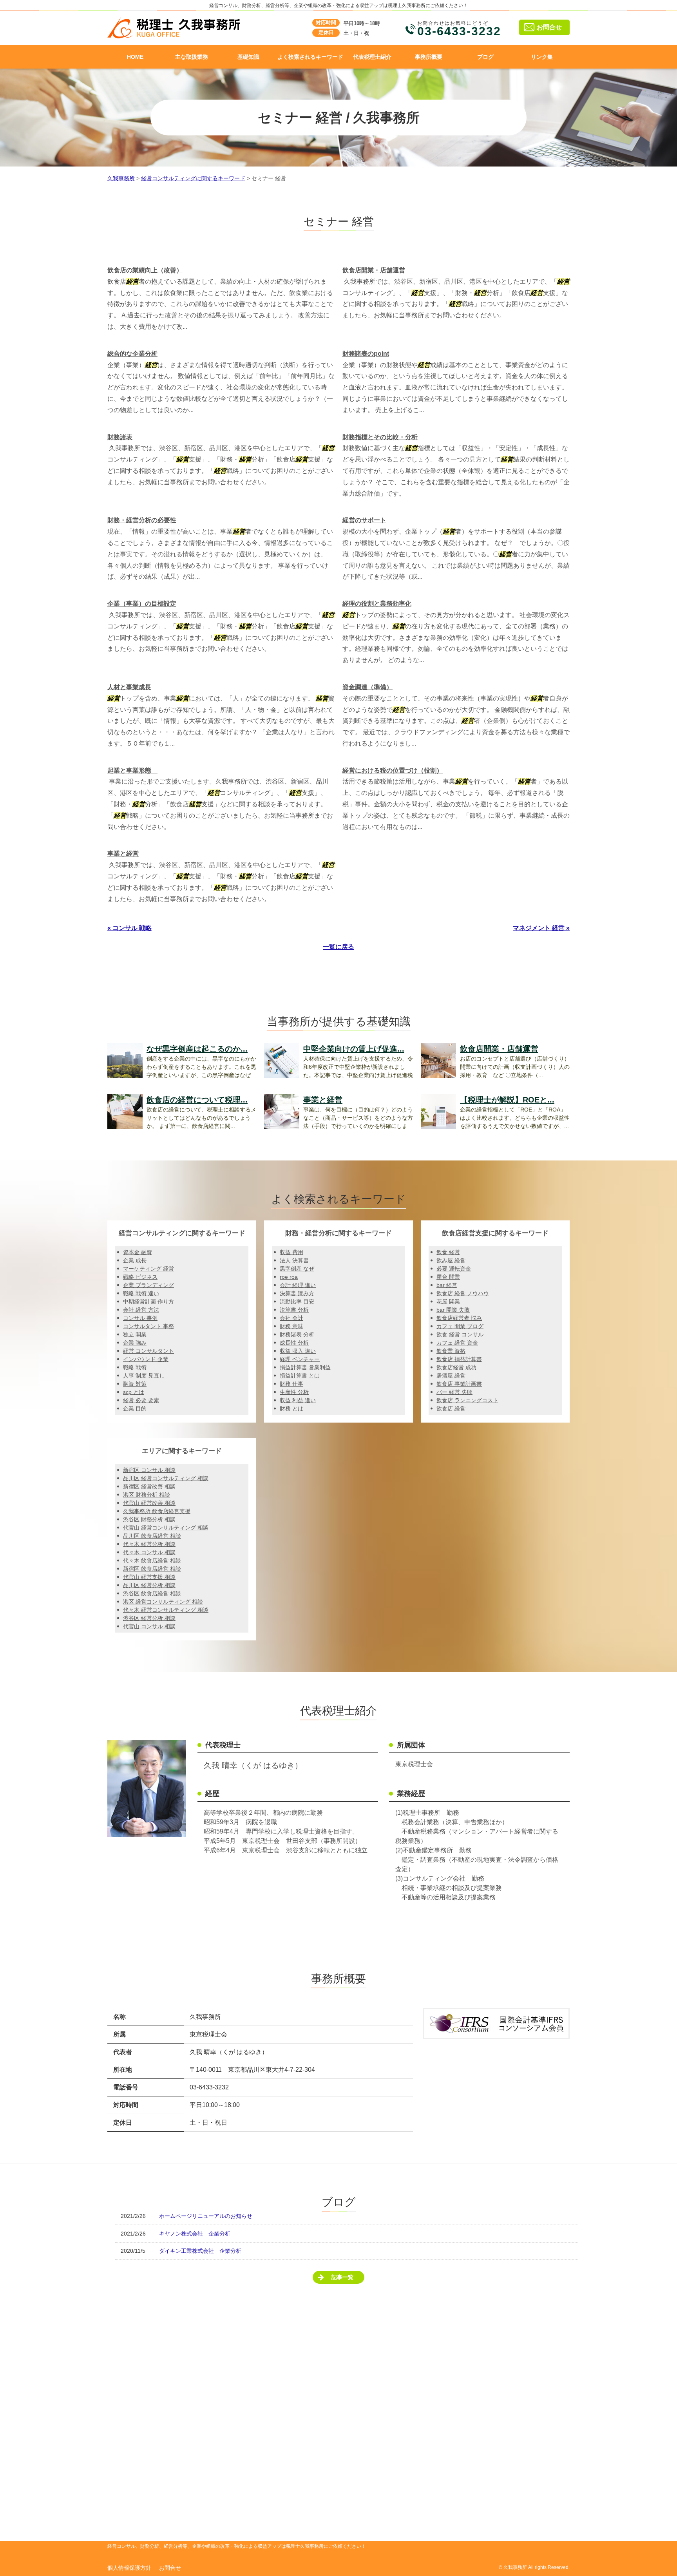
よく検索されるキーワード (310, 57)
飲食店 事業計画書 (459, 1384)
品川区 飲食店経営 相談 (152, 1536)
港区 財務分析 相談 (147, 1495)
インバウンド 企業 (146, 1359)
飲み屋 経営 (451, 1260)
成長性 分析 (294, 1343)
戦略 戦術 (135, 1367)
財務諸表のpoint (366, 354)
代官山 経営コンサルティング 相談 (166, 1528)
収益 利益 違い (298, 1400)
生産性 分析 (294, 1392)
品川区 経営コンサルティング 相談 (166, 1478)
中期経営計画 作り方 (148, 1302)
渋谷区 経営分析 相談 (149, 1618)
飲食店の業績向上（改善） (145, 270)
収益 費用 (291, 1252)
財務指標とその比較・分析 (380, 437)
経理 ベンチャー (300, 1359)
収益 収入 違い (298, 1351)
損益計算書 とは (300, 1376)
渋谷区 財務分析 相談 (149, 1519)
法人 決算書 (294, 1260)
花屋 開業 (448, 1302)
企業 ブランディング (148, 1285)
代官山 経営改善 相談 (149, 1503)
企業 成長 (135, 1260)
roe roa (289, 1277)
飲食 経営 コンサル (460, 1334)
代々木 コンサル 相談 (149, 1552)
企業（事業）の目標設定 (142, 604)
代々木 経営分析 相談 (149, 1544)
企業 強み (135, 1343)
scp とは (134, 1392)
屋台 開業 (448, 1277)
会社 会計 (291, 1318)
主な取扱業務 (192, 57)
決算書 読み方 (297, 1293)
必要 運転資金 (454, 1269)
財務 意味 (291, 1326)
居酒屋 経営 (451, 1376)
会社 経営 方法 (141, 1310)
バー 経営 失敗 (454, 1392)
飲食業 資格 (451, 1351)
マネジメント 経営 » (541, 928)
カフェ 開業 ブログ (460, 1326)
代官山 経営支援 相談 (149, 1577)
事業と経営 (123, 854)
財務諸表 (120, 437)
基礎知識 (248, 57)
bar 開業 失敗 (453, 1310)
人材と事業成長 (129, 687)
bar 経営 (447, 1285)
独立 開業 (135, 1334)
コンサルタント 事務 (148, 1326)
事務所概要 (429, 57)
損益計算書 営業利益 (305, 1367)
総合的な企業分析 (132, 354)
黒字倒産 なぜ (297, 1269)
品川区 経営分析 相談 (149, 1585)
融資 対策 (135, 1384)
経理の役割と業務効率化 (377, 604)
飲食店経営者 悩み (459, 1318)
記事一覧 (342, 2277)
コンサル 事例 (140, 1318)
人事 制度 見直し (144, 1376)
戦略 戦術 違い (141, 1293)
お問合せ (549, 27)
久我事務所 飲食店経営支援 (157, 1511)
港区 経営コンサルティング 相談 (163, 1602)
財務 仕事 (291, 1384)
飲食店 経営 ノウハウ (463, 1293)
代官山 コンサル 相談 (149, 1626)
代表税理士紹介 (372, 57)
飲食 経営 (448, 1252)
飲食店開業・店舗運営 (374, 270)
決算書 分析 (294, 1310)
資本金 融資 (138, 1252)
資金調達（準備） (367, 687)
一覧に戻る (338, 947)
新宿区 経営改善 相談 (149, 1486)
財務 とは (291, 1408)
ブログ (485, 57)
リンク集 (542, 57)
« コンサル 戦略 (129, 928)
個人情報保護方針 (129, 2568)
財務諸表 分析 (297, 1334)
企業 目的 (135, 1408)
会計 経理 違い (298, 1285)
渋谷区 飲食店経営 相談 (152, 1593)
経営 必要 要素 (141, 1400)
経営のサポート (364, 520)
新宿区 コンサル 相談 (149, 1470)
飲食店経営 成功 (456, 1367)
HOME (135, 57)
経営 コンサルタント (148, 1351)
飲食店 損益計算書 (459, 1359)
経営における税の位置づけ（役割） (393, 770)
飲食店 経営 (451, 1408)
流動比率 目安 (297, 1302)
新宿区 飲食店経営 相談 (152, 1569)
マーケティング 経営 (148, 1269)
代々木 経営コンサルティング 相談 (166, 1610)
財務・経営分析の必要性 (142, 520)
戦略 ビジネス (140, 1277)
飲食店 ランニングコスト (467, 1400)
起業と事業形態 (132, 770)
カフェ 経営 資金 (457, 1343)
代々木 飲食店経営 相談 (152, 1560)
